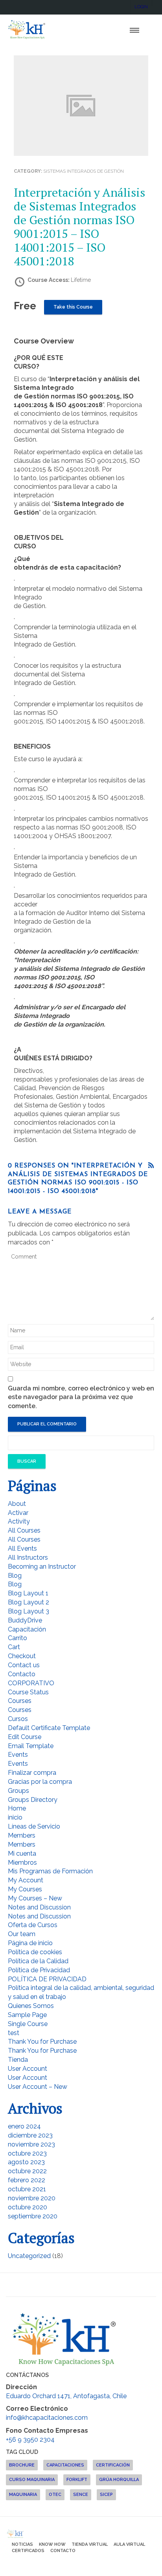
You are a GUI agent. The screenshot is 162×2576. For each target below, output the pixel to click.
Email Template (31, 1746)
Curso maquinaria (32, 2480)
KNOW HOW (52, 2544)
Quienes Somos (31, 2006)
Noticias (22, 2544)
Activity (19, 1521)
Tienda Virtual (90, 2544)
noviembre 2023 (31, 2144)
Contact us (24, 1665)
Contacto (22, 1674)
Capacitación (27, 1629)
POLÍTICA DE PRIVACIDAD (47, 1979)
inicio (15, 1817)
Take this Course (73, 307)
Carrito (17, 1638)
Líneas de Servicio (34, 1826)
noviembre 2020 (32, 2198)
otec (55, 2495)
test (14, 2033)
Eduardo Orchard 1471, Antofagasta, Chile (66, 2396)
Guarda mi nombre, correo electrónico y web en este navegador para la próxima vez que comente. (81, 1397)
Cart (14, 1647)
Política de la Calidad (38, 1961)
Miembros (22, 1863)
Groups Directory (33, 1800)
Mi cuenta (22, 1853)
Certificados (28, 2551)
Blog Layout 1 (28, 1593)
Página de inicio (30, 1943)
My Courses (25, 1889)
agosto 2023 (26, 2162)
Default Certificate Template (49, 1728)
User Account (28, 2069)
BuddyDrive (25, 1620)
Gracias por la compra (40, 1782)
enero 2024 (24, 2126)
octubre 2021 (27, 2189)
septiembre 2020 (33, 2216)
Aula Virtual (129, 2544)
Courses (20, 1701)
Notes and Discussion (39, 1907)
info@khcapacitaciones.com (47, 2418)
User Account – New (38, 2087)
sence (81, 2495)
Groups (18, 1791)
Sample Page (27, 2015)
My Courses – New (35, 1898)
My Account (26, 1880)
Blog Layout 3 (29, 1611)
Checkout (22, 1656)
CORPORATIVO (31, 1683)
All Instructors (28, 1557)
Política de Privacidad (39, 1970)
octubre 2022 (27, 2171)
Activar (18, 1513)
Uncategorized (29, 2256)
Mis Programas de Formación (50, 1871)
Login (141, 7)
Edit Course (25, 1737)
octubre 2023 (27, 2153)
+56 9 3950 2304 (30, 2440)
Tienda (18, 2060)
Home (17, 1808)
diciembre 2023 (30, 2135)
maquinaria (23, 2495)
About (17, 1504)
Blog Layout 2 (29, 1602)
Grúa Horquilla (119, 2480)
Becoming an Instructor (42, 1567)
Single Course (28, 2024)
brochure (22, 2465)
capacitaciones (65, 2465)
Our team (22, 1934)
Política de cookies (35, 1952)
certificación (113, 2465)
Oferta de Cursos (33, 1925)
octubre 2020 (28, 2207)
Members (22, 1835)
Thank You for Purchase (42, 2042)
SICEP (106, 2495)
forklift (77, 2480)
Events (18, 1755)
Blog (15, 1576)
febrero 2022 (27, 2180)
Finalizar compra (32, 1773)
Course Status (28, 1692)
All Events (22, 1548)
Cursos (18, 1719)
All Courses (24, 1530)
